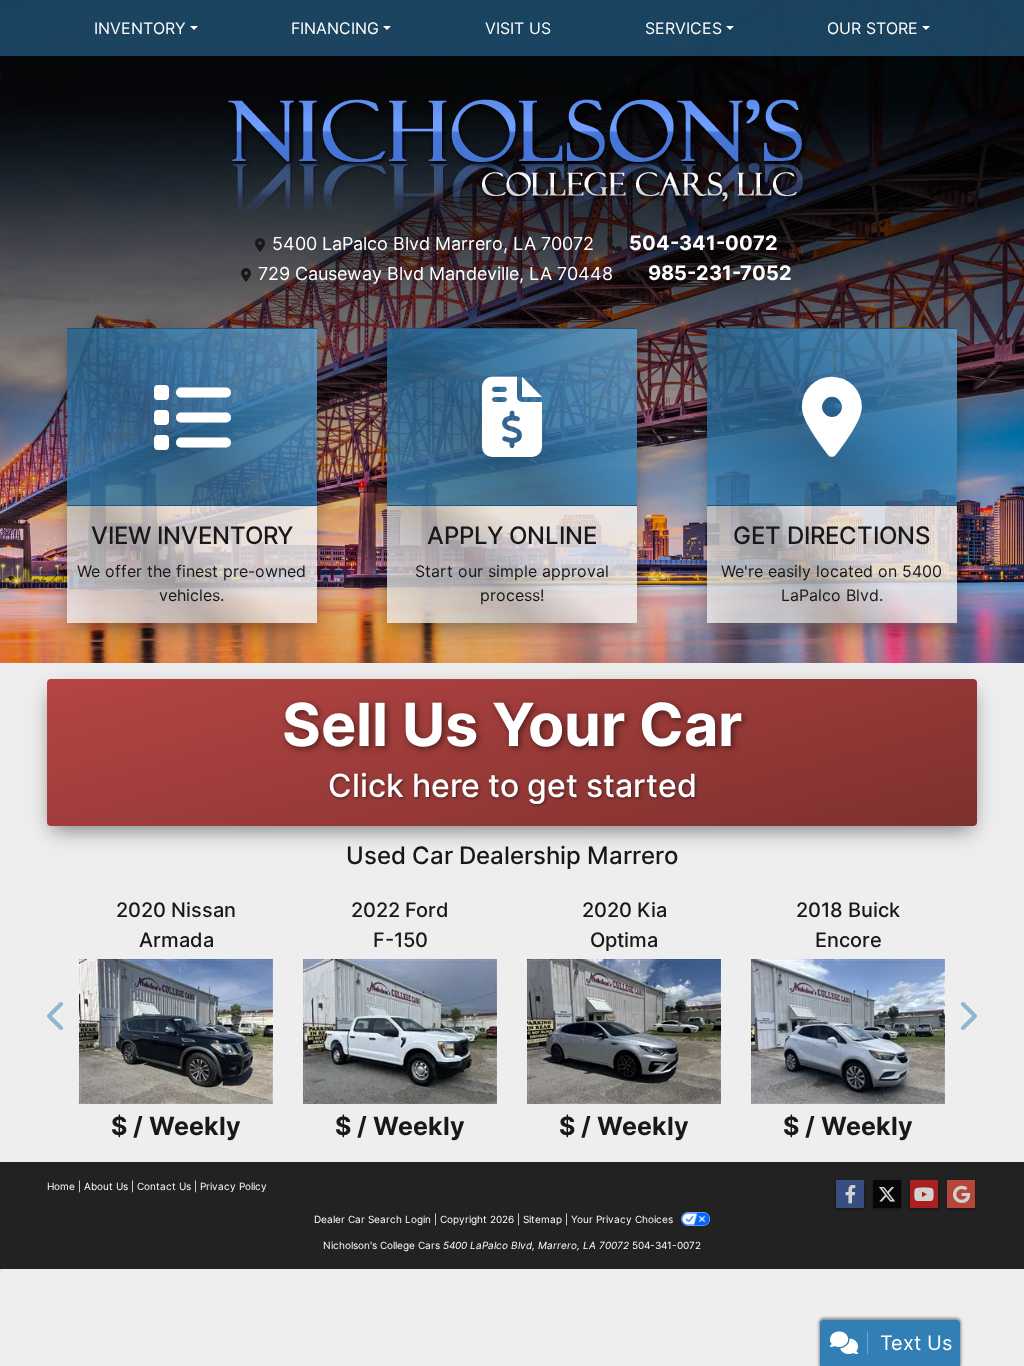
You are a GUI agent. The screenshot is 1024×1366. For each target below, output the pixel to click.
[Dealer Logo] (512, 156)
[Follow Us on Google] (961, 1194)
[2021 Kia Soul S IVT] (219, 1032)
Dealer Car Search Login (372, 1219)
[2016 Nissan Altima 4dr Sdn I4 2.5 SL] (443, 1032)
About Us (106, 1186)
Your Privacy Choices (623, 1219)
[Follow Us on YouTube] (924, 1194)
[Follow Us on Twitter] (887, 1194)
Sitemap (542, 1219)
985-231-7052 (720, 273)
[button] (57, 1016)
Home (61, 1186)
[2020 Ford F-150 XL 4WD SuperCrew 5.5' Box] (667, 1032)
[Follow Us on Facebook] (850, 1194)
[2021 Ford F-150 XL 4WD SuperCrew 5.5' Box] (891, 1032)
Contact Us (164, 1186)
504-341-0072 (703, 243)
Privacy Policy (233, 1186)
